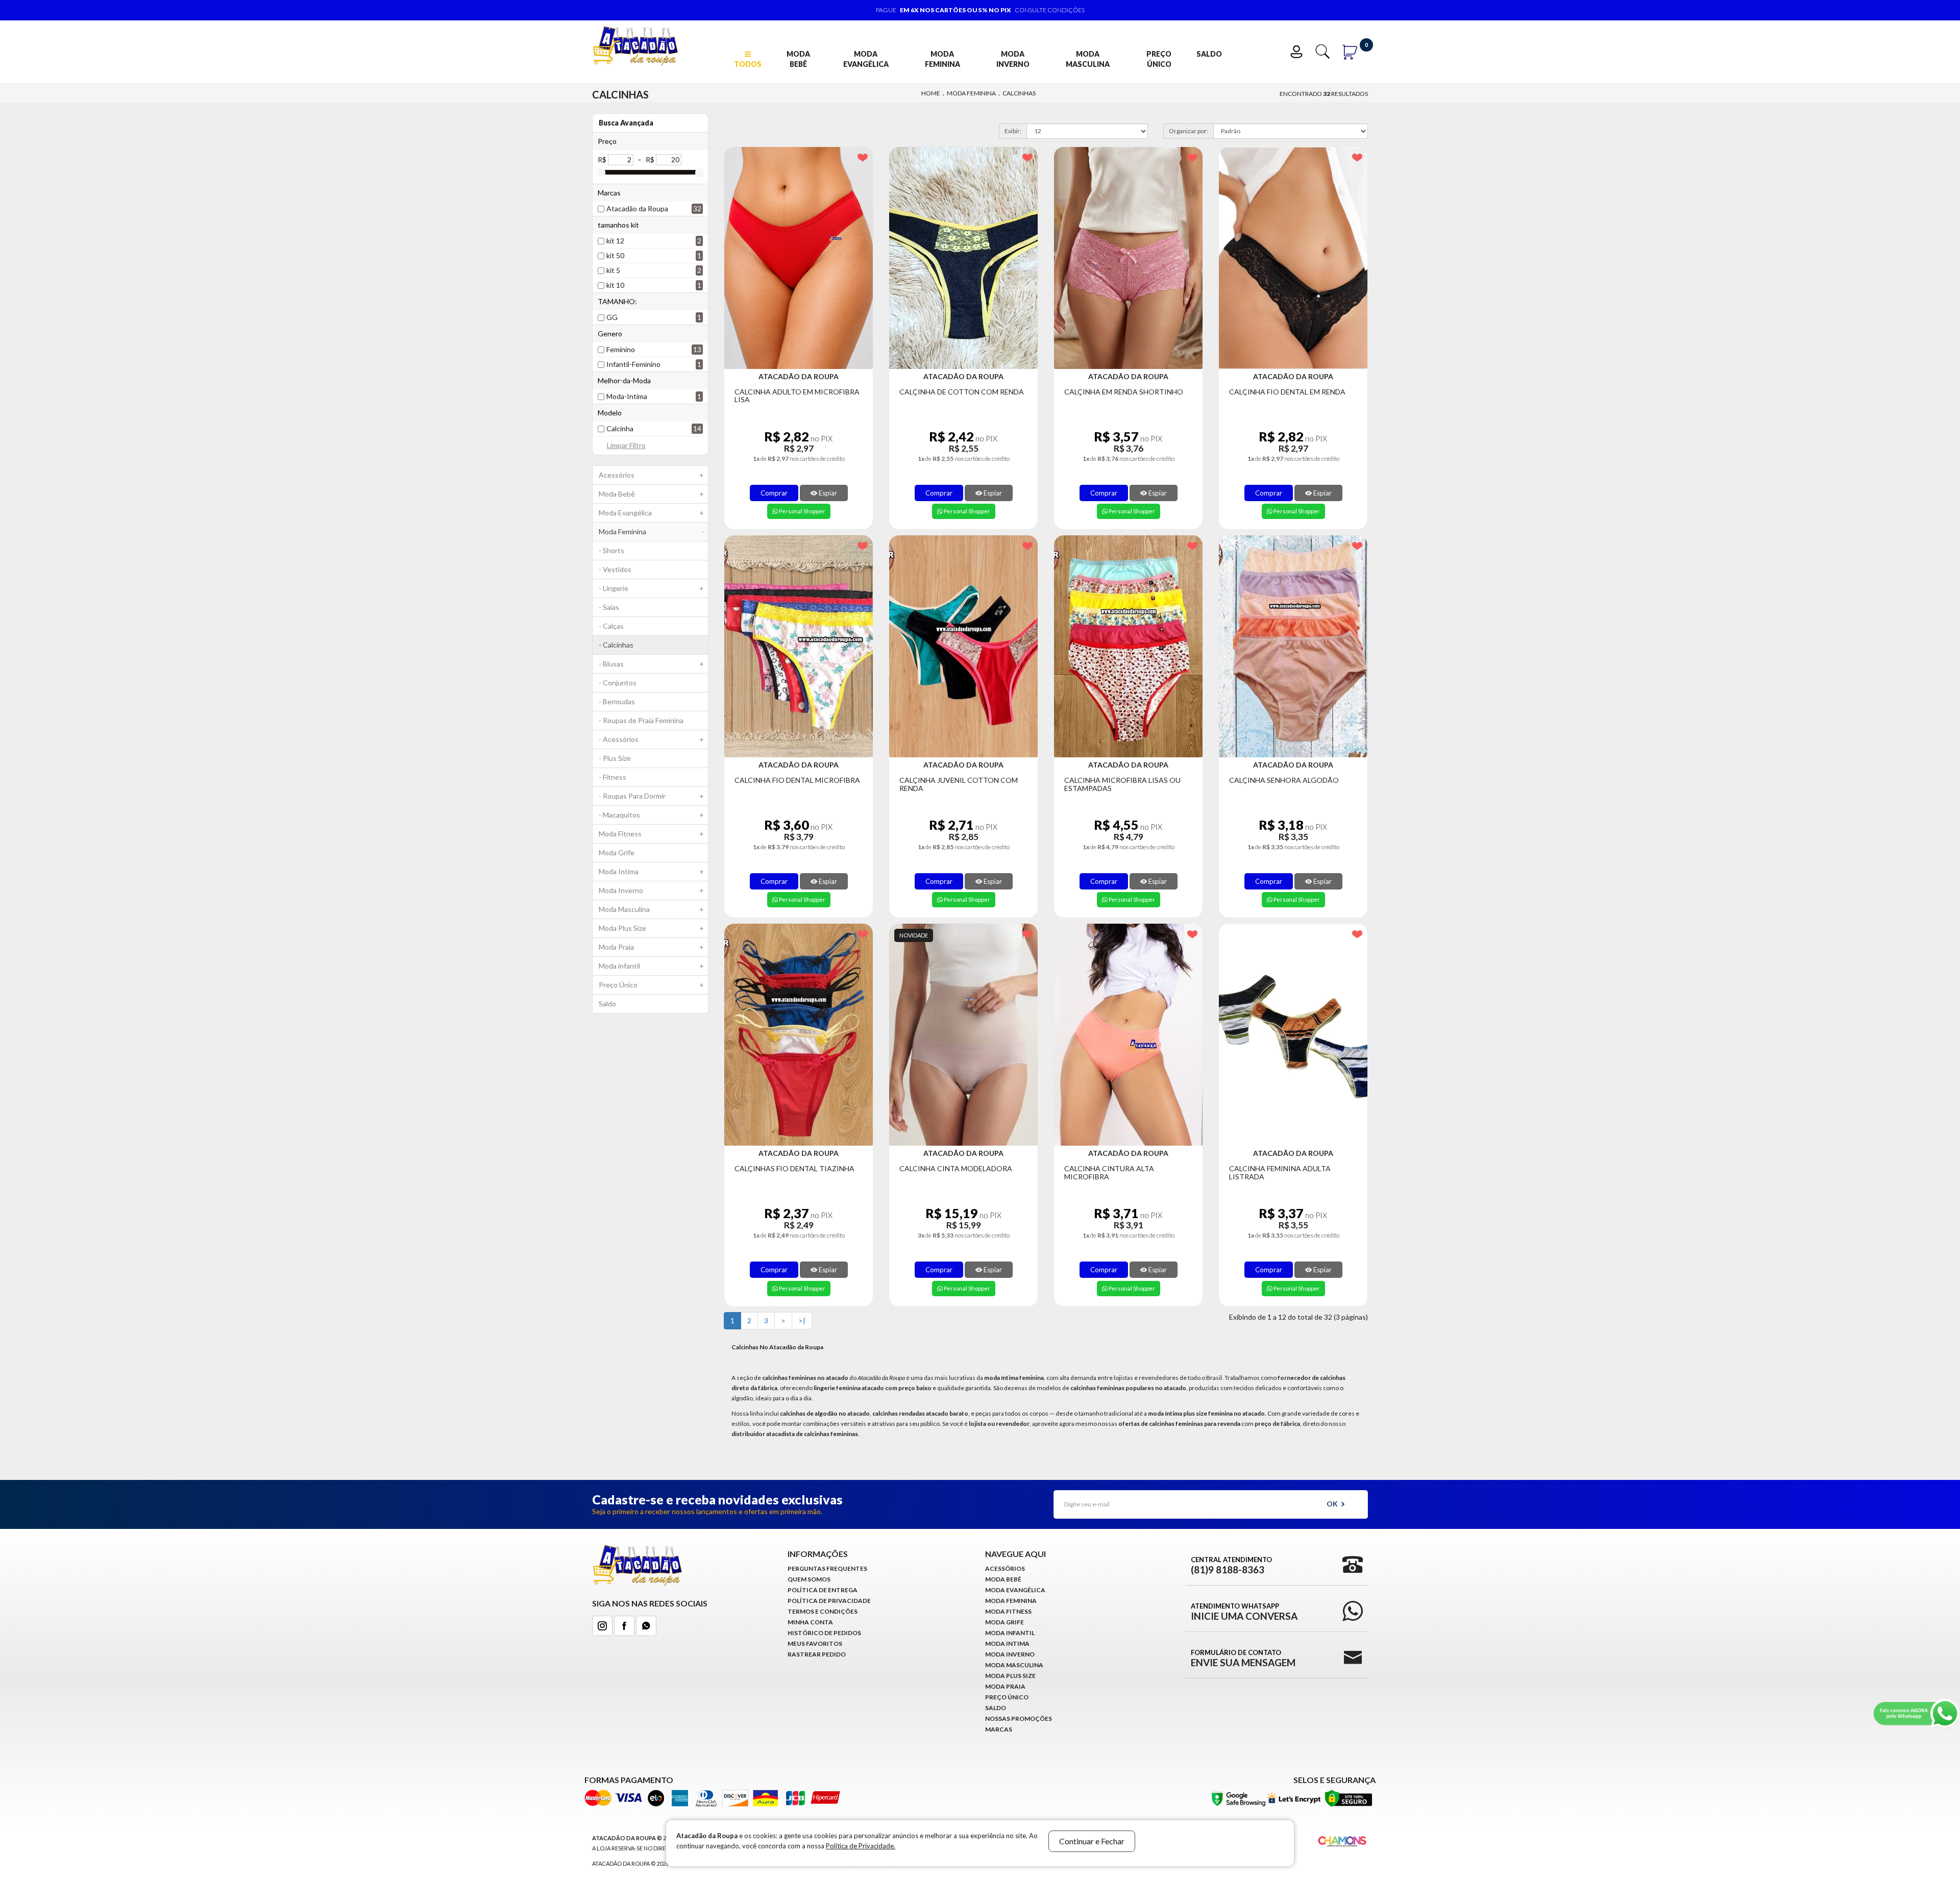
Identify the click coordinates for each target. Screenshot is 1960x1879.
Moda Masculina (1088, 59)
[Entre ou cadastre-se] (1299, 50)
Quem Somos (809, 1579)
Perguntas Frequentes (827, 1568)
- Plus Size (615, 758)
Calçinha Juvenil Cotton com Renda (959, 784)
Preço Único (1159, 59)
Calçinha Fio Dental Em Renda (1287, 392)
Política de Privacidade (829, 1601)
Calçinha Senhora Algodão (1284, 780)
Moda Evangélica (866, 59)
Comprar (774, 493)
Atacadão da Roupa (637, 208)
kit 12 (615, 241)
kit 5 (613, 270)
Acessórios (651, 475)
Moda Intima (651, 871)
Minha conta (810, 1622)
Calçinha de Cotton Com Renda (962, 392)
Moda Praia (651, 947)
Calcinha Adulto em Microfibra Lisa (797, 396)
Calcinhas (1019, 93)
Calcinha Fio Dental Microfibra (797, 780)
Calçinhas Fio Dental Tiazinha (794, 1168)
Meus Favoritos (815, 1643)
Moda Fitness (651, 834)
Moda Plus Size (651, 928)
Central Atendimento (1231, 1565)
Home (931, 93)
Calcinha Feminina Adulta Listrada (1280, 1172)
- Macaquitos (651, 815)
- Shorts (611, 550)
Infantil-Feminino (633, 364)
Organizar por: (1189, 131)
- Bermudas (617, 701)
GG (612, 317)
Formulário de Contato (1243, 1658)
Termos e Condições (823, 1611)
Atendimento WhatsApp (1244, 1612)
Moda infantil (651, 966)
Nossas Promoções (1019, 1719)
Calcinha (620, 428)
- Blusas (651, 664)
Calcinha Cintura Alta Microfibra (1109, 1172)
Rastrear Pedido (817, 1654)
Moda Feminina (942, 59)
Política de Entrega (823, 1590)
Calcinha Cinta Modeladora (956, 1168)
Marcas (999, 1729)
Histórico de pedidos (824, 1633)
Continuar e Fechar (1092, 1841)
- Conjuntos (618, 683)
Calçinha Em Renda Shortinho (1124, 392)
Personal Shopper (802, 511)
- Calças (611, 626)
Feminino (621, 349)
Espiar (827, 493)
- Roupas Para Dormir (651, 796)
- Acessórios (651, 739)
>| (802, 1320)
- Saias (609, 607)
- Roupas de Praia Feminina (641, 720)
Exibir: (1013, 131)
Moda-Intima (627, 396)
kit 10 (615, 285)
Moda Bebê (798, 59)
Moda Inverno (1013, 59)
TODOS (748, 64)
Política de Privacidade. (861, 1846)
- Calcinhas (616, 645)
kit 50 (615, 255)
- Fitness (612, 777)
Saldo (1209, 54)
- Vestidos (615, 569)
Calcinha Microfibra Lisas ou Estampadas (1122, 784)
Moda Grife (617, 852)
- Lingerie (651, 588)
